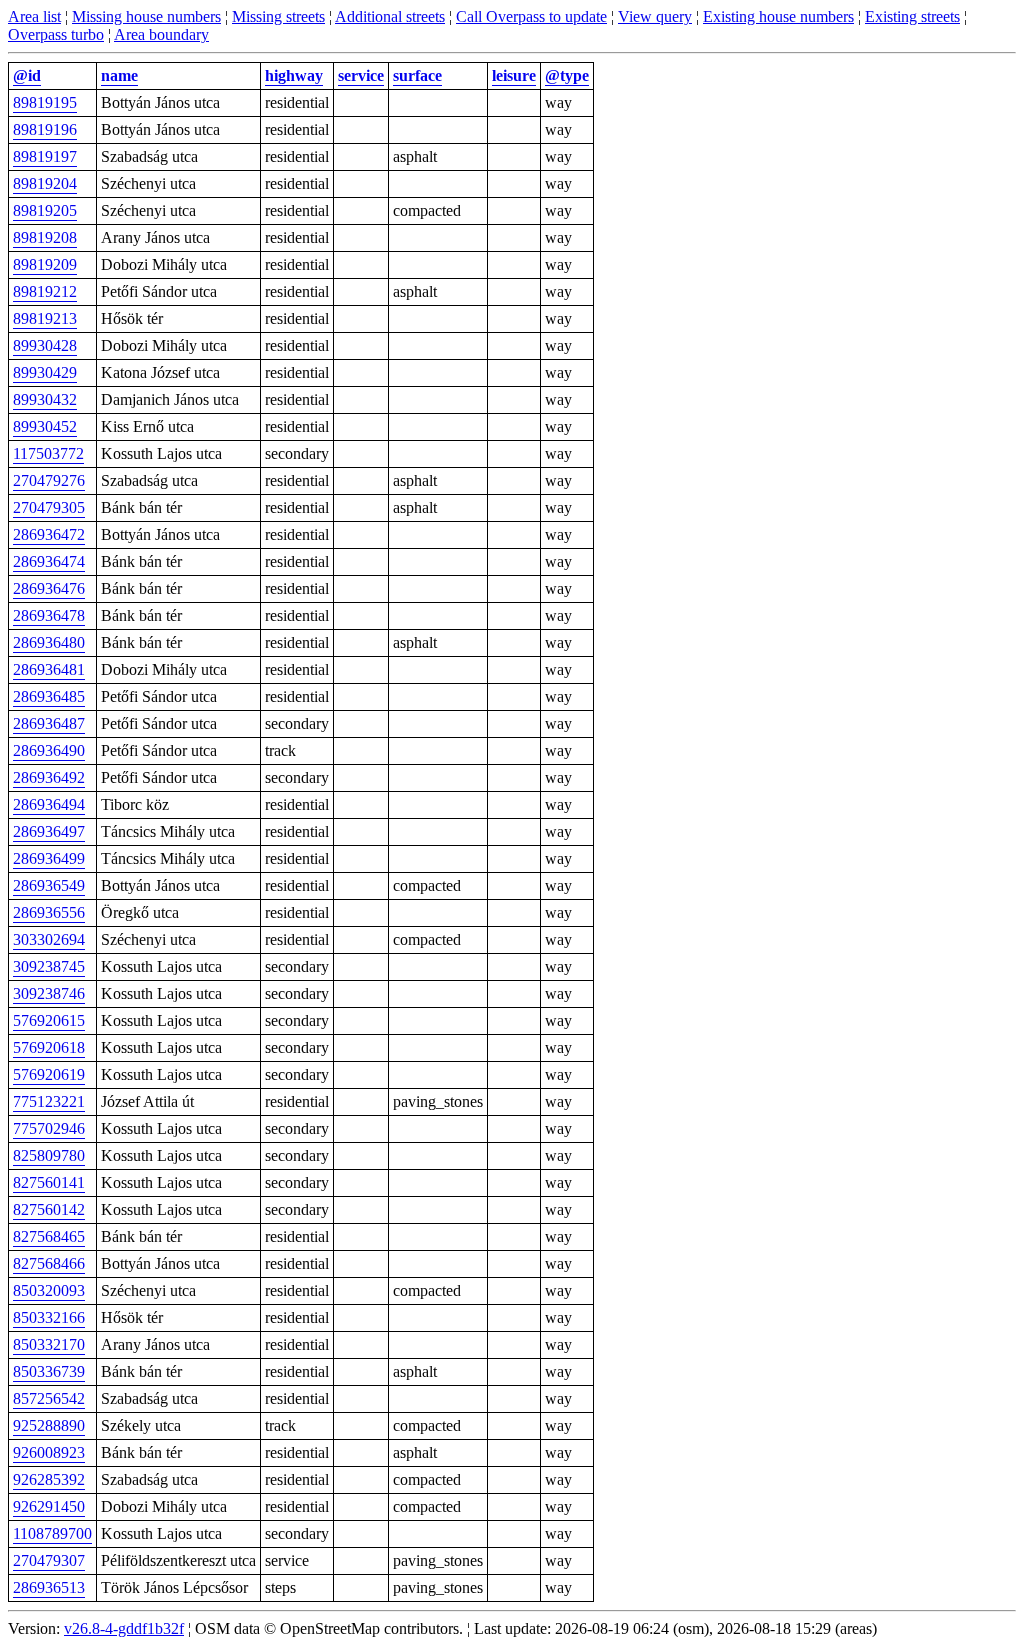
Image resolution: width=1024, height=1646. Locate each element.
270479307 (49, 1560)
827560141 (49, 1182)
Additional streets (390, 16)
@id (27, 75)
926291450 (49, 1506)
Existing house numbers (778, 16)
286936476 (49, 588)
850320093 (49, 1290)
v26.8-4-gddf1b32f (124, 1628)
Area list (34, 16)
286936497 (49, 831)
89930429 (45, 372)
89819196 (45, 129)
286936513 (49, 1587)
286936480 (49, 642)
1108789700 (52, 1533)
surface (417, 75)
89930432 (45, 399)
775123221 (49, 1101)
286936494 (49, 804)
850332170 (49, 1344)
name (119, 75)
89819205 (45, 210)
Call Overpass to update (531, 16)
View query (655, 16)
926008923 (49, 1452)
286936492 (49, 777)
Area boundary (161, 34)
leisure (514, 75)
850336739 (49, 1371)
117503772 (48, 453)
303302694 (49, 939)
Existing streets (912, 16)
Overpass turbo (56, 34)
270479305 (49, 507)
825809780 (49, 1155)
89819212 (45, 291)
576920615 (49, 1020)
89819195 (45, 102)
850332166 (49, 1317)
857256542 (49, 1398)
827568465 (49, 1236)
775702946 (49, 1128)
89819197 (45, 156)
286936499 (49, 858)
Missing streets (278, 16)
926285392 (49, 1479)
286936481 (49, 669)
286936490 (49, 750)
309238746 (49, 993)
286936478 (49, 615)
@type (567, 75)
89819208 (45, 237)
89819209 (45, 264)
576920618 (49, 1047)
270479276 (49, 480)
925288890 (49, 1425)
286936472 (49, 534)
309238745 (49, 966)
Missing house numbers (146, 16)
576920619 (49, 1074)
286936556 (49, 912)
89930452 (45, 426)
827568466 (49, 1263)
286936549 (49, 885)
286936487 (49, 723)
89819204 (45, 183)
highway (294, 75)
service (361, 75)
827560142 (49, 1209)
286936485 (49, 696)
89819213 (45, 318)
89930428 (45, 345)
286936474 (49, 561)
